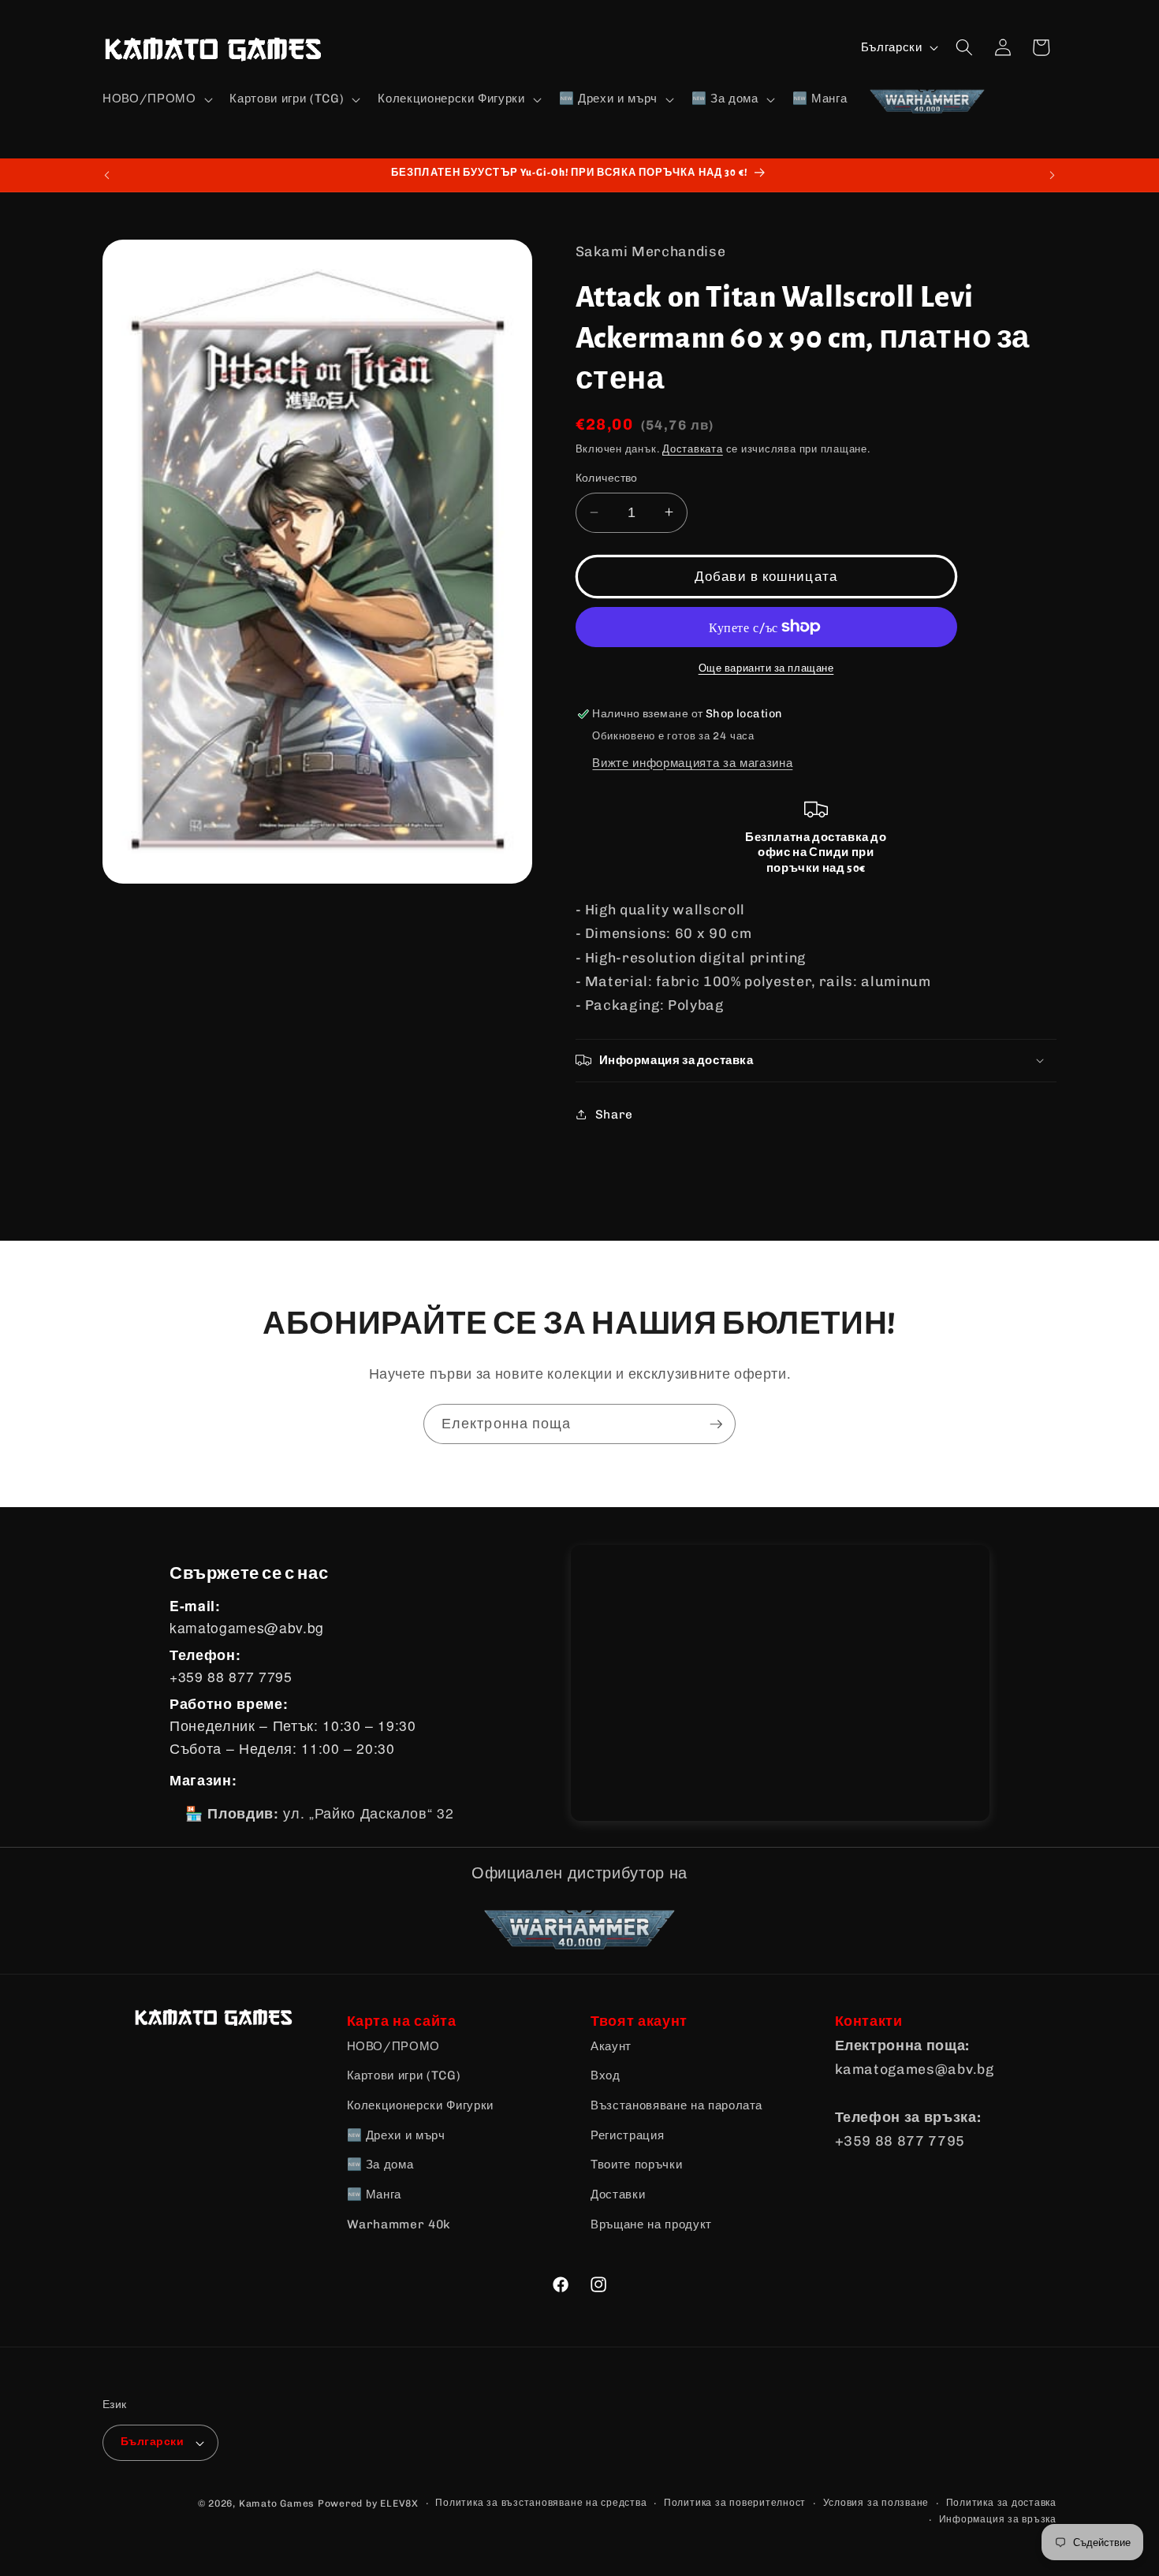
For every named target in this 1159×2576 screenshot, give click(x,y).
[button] (156, 99)
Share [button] (614, 1114)
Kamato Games (277, 2503)
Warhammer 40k (399, 2224)
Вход (606, 2075)
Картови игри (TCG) (404, 2075)
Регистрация (627, 2135)
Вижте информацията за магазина (692, 762)
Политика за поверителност (735, 2503)
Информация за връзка (998, 2519)
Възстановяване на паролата (676, 2105)
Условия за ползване (876, 2503)
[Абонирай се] (716, 1424)
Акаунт (611, 2046)
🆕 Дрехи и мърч (396, 2135)
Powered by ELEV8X (368, 2503)
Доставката (693, 449)
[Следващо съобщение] (1053, 175)
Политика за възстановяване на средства (541, 2503)
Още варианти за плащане (766, 668)
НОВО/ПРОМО (394, 2046)
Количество (607, 478)
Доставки (618, 2194)
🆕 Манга (375, 2194)
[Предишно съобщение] (107, 175)
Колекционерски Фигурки (421, 2105)
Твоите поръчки (636, 2165)
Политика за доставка (1001, 2503)
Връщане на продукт (651, 2224)
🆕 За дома (380, 2165)
